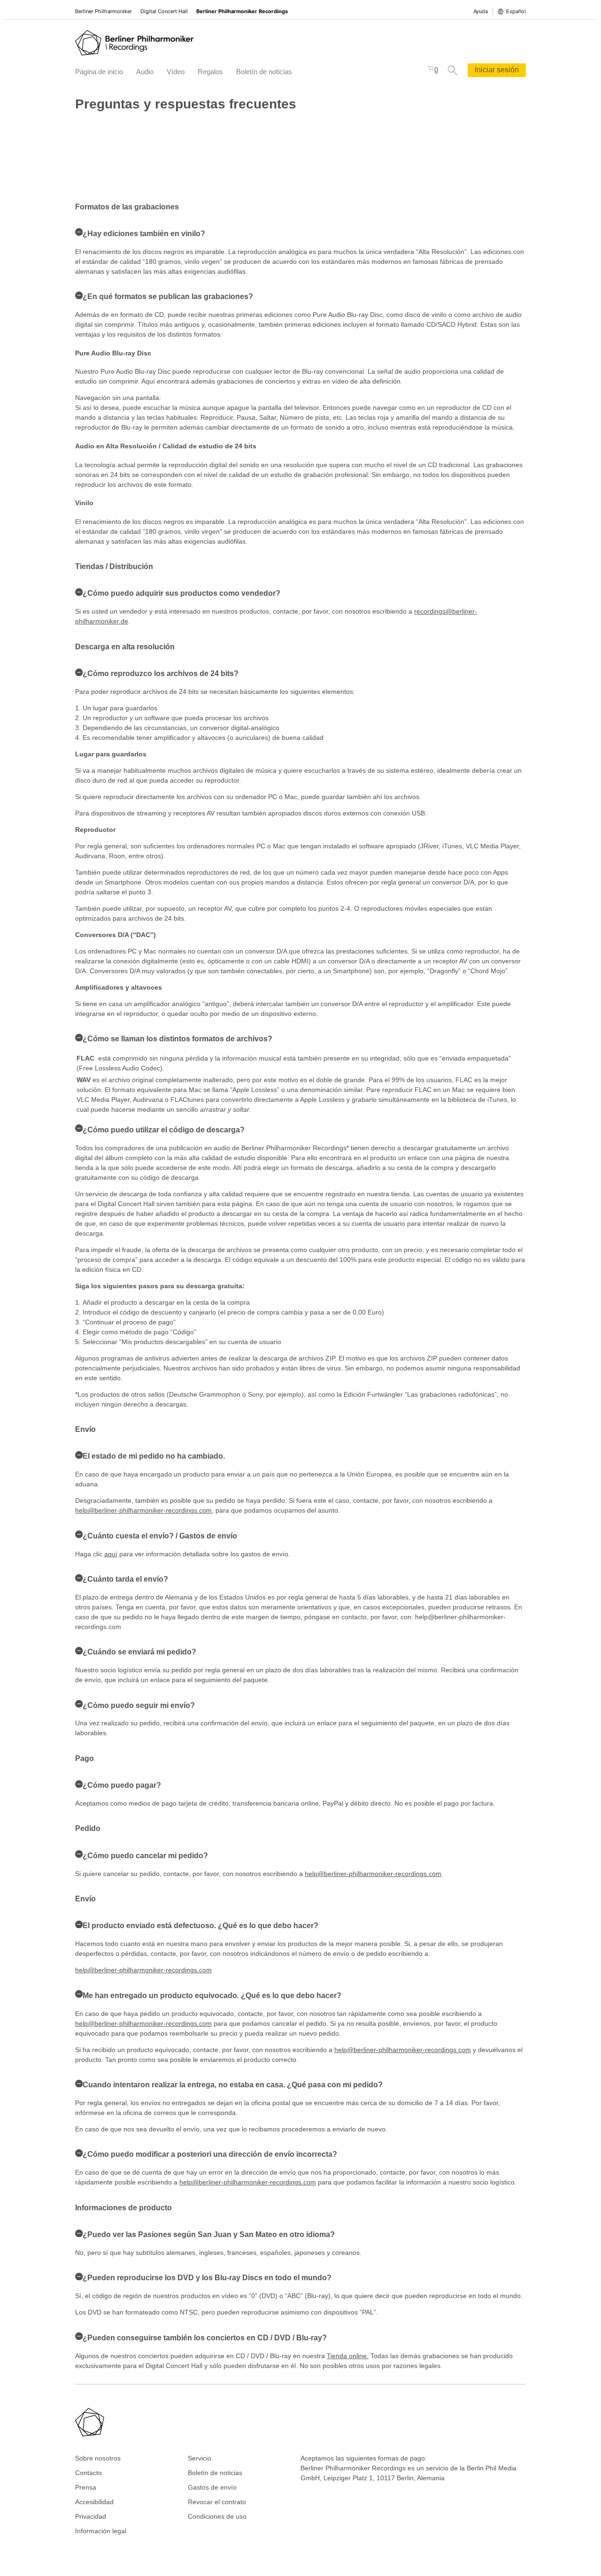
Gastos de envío (212, 2487)
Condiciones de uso (217, 2516)
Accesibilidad (94, 2502)
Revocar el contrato (217, 2502)
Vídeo (176, 72)
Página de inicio (99, 72)
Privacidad (91, 2516)
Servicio (200, 2458)
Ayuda (481, 11)
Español (516, 11)
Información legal (101, 2531)
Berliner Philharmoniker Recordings (242, 11)
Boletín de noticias (264, 72)
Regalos (210, 72)
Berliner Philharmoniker (104, 11)
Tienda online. (348, 2356)
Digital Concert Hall (164, 11)
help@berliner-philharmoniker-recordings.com (143, 1510)
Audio (145, 72)
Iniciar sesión (497, 70)
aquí (111, 1554)
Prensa (86, 2487)
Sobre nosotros (98, 2458)
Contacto (89, 2473)
